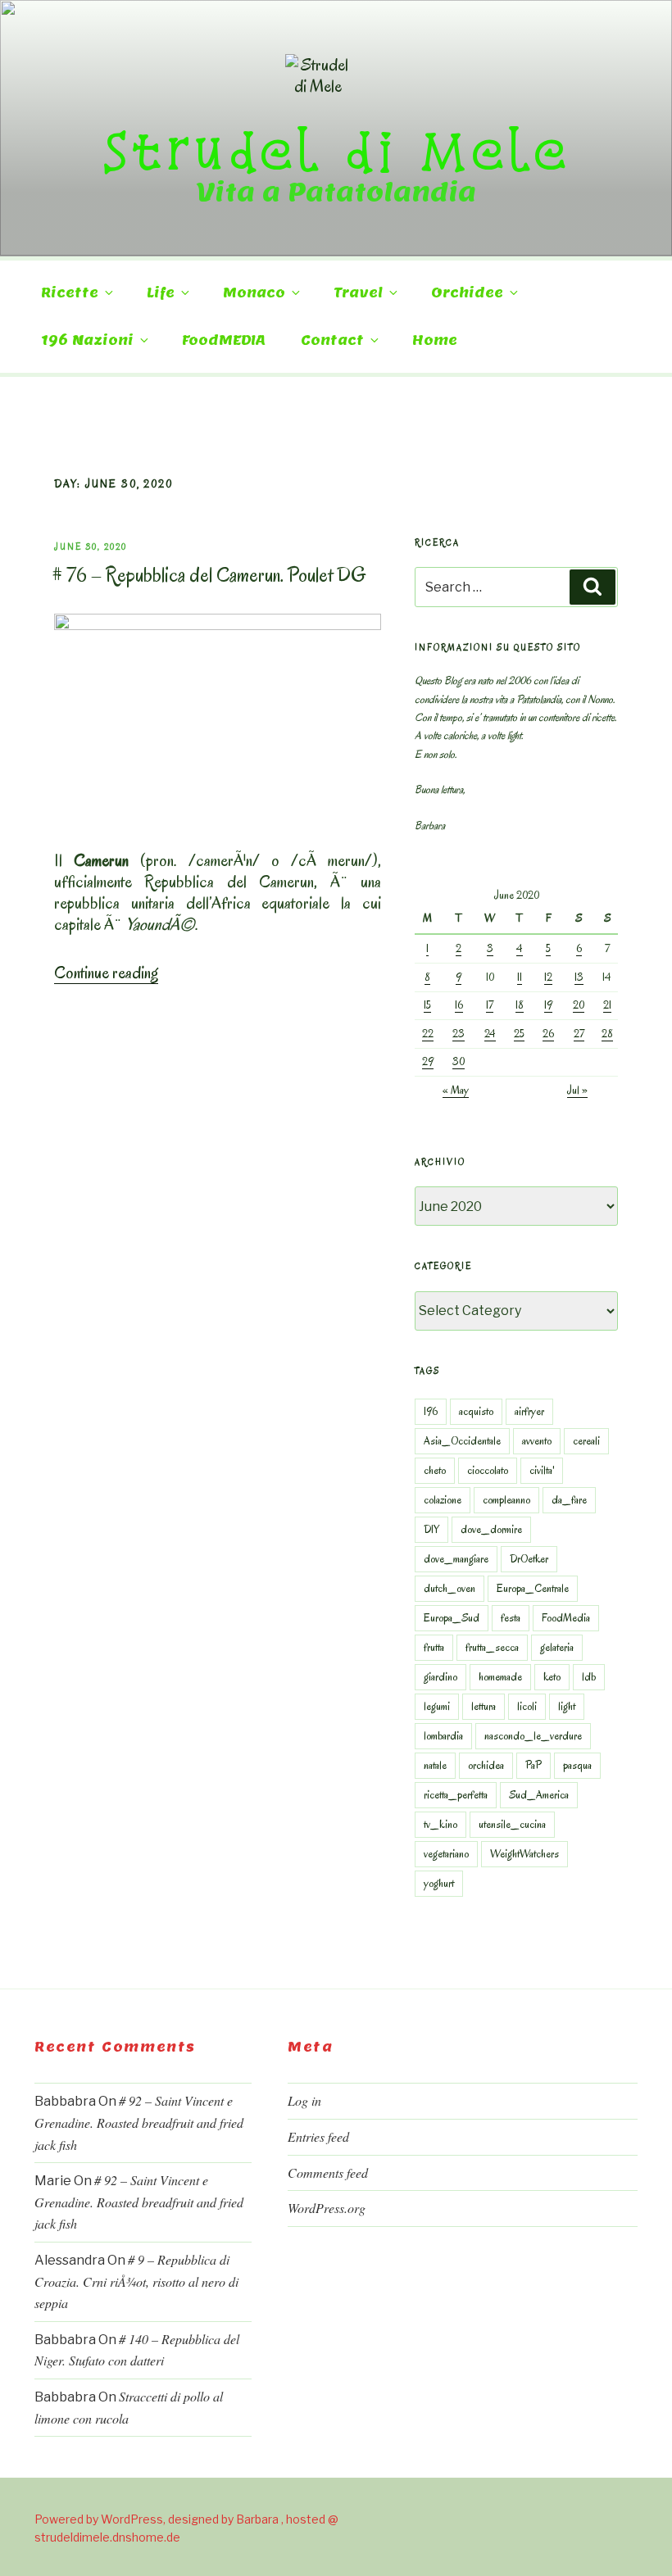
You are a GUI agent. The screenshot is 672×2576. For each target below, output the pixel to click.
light (567, 1706)
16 (459, 1005)
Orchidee (467, 293)
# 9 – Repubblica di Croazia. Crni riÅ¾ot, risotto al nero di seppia (136, 2281)
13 (579, 977)
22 (428, 1034)
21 (607, 1005)
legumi (437, 1706)
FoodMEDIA (224, 340)
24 (490, 1034)
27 (579, 1034)
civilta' (542, 1470)
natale (435, 1765)
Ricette (70, 293)
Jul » (577, 1090)
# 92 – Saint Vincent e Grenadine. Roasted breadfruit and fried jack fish (139, 2122)
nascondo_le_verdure (533, 1736)
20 (579, 1005)
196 (431, 1411)
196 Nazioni (87, 340)
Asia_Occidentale (462, 1441)
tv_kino (440, 1824)
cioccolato (488, 1470)
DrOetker (529, 1559)
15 (427, 1005)
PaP (534, 1765)
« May (456, 1090)
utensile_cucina (512, 1824)
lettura (484, 1706)
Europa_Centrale (533, 1588)
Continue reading (106, 973)
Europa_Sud (452, 1618)
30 (459, 1061)
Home (435, 340)
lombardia (443, 1736)
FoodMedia (566, 1618)
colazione (443, 1500)
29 (428, 1061)
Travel (358, 293)
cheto (435, 1470)
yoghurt (439, 1883)
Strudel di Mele (336, 150)
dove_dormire (491, 1529)
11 (520, 977)
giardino (440, 1677)
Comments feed (328, 2172)
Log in (304, 2100)
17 (490, 1005)
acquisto (476, 1411)
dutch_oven (450, 1588)
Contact (332, 340)
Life (161, 293)
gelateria (557, 1647)
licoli (527, 1706)
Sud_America (539, 1795)
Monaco (254, 293)
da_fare (569, 1500)
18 (520, 1005)
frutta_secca (492, 1647)
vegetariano (446, 1854)
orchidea (486, 1765)
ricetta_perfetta (456, 1795)
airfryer (529, 1411)
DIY (431, 1529)
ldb (589, 1677)
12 (548, 977)
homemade (500, 1677)
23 (459, 1034)
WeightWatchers (524, 1854)
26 (548, 1034)
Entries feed (318, 2136)
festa (511, 1618)
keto (552, 1677)
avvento (537, 1441)
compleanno (506, 1500)
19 (548, 1005)
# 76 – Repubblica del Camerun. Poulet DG (209, 575)
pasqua (577, 1765)
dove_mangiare (456, 1559)
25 (519, 1034)
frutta (434, 1647)
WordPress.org (327, 2208)
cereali (586, 1441)
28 (607, 1034)
